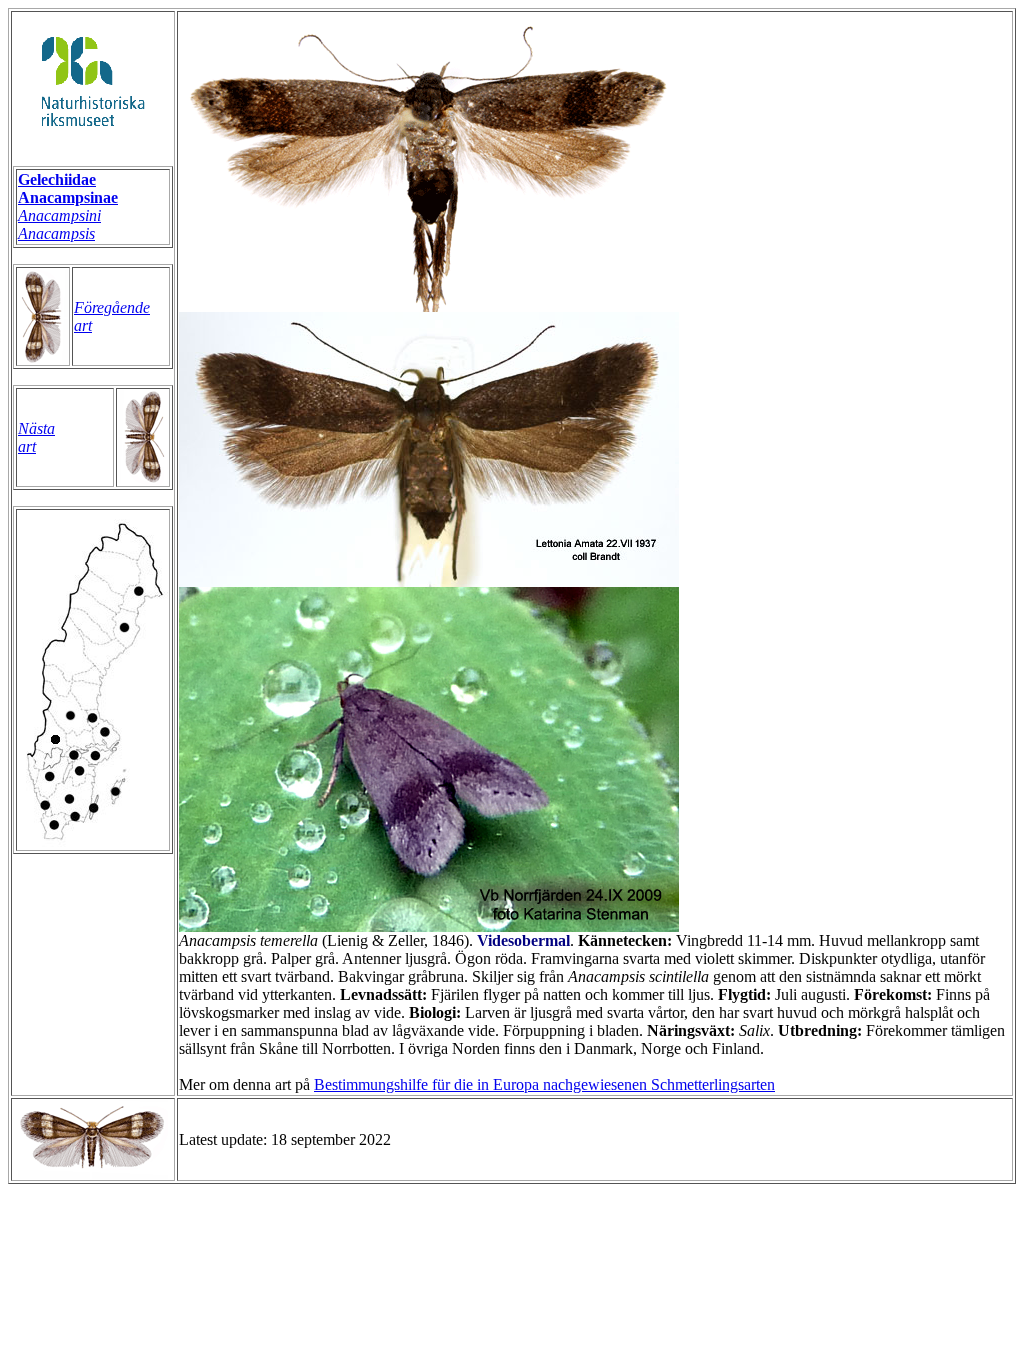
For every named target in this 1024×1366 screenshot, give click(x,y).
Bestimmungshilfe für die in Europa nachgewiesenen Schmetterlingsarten (544, 1084)
